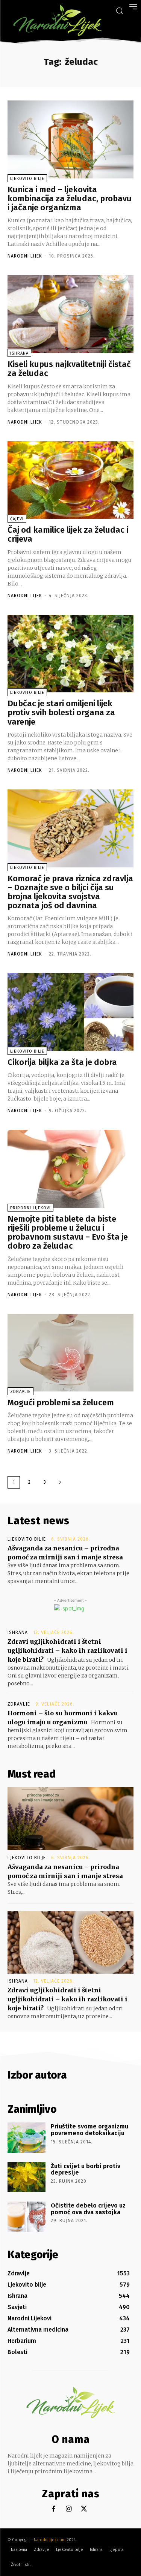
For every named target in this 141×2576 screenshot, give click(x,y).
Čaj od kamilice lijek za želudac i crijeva (68, 534)
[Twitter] (84, 2509)
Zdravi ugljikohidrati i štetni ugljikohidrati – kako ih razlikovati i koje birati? (67, 1650)
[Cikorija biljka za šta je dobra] (70, 1012)
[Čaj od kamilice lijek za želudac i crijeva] (70, 480)
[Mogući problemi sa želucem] (70, 1353)
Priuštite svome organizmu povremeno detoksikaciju (89, 2130)
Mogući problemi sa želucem (61, 1403)
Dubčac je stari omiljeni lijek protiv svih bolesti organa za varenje (61, 712)
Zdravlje (20, 1392)
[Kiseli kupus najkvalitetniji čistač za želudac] (70, 314)
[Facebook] (54, 2509)
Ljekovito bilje (27, 179)
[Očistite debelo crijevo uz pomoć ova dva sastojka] (27, 2217)
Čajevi (17, 519)
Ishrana (19, 353)
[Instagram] (69, 2509)
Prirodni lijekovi (30, 1208)
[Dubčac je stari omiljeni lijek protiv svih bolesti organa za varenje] (70, 654)
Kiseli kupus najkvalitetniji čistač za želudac (69, 369)
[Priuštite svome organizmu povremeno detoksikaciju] (27, 2137)
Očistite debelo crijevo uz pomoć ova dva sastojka (88, 2209)
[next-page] (60, 1482)
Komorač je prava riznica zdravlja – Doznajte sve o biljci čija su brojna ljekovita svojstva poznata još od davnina (70, 892)
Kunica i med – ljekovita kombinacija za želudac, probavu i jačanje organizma (70, 198)
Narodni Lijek (25, 256)
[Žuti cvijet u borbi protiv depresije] (27, 2177)
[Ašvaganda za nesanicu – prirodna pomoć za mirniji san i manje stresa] (70, 1819)
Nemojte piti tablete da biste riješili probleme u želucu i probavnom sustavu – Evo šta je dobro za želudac (68, 1233)
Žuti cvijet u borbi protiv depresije (86, 2169)
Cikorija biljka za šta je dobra (62, 1062)
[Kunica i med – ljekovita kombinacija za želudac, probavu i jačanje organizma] (70, 139)
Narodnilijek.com (50, 2540)
